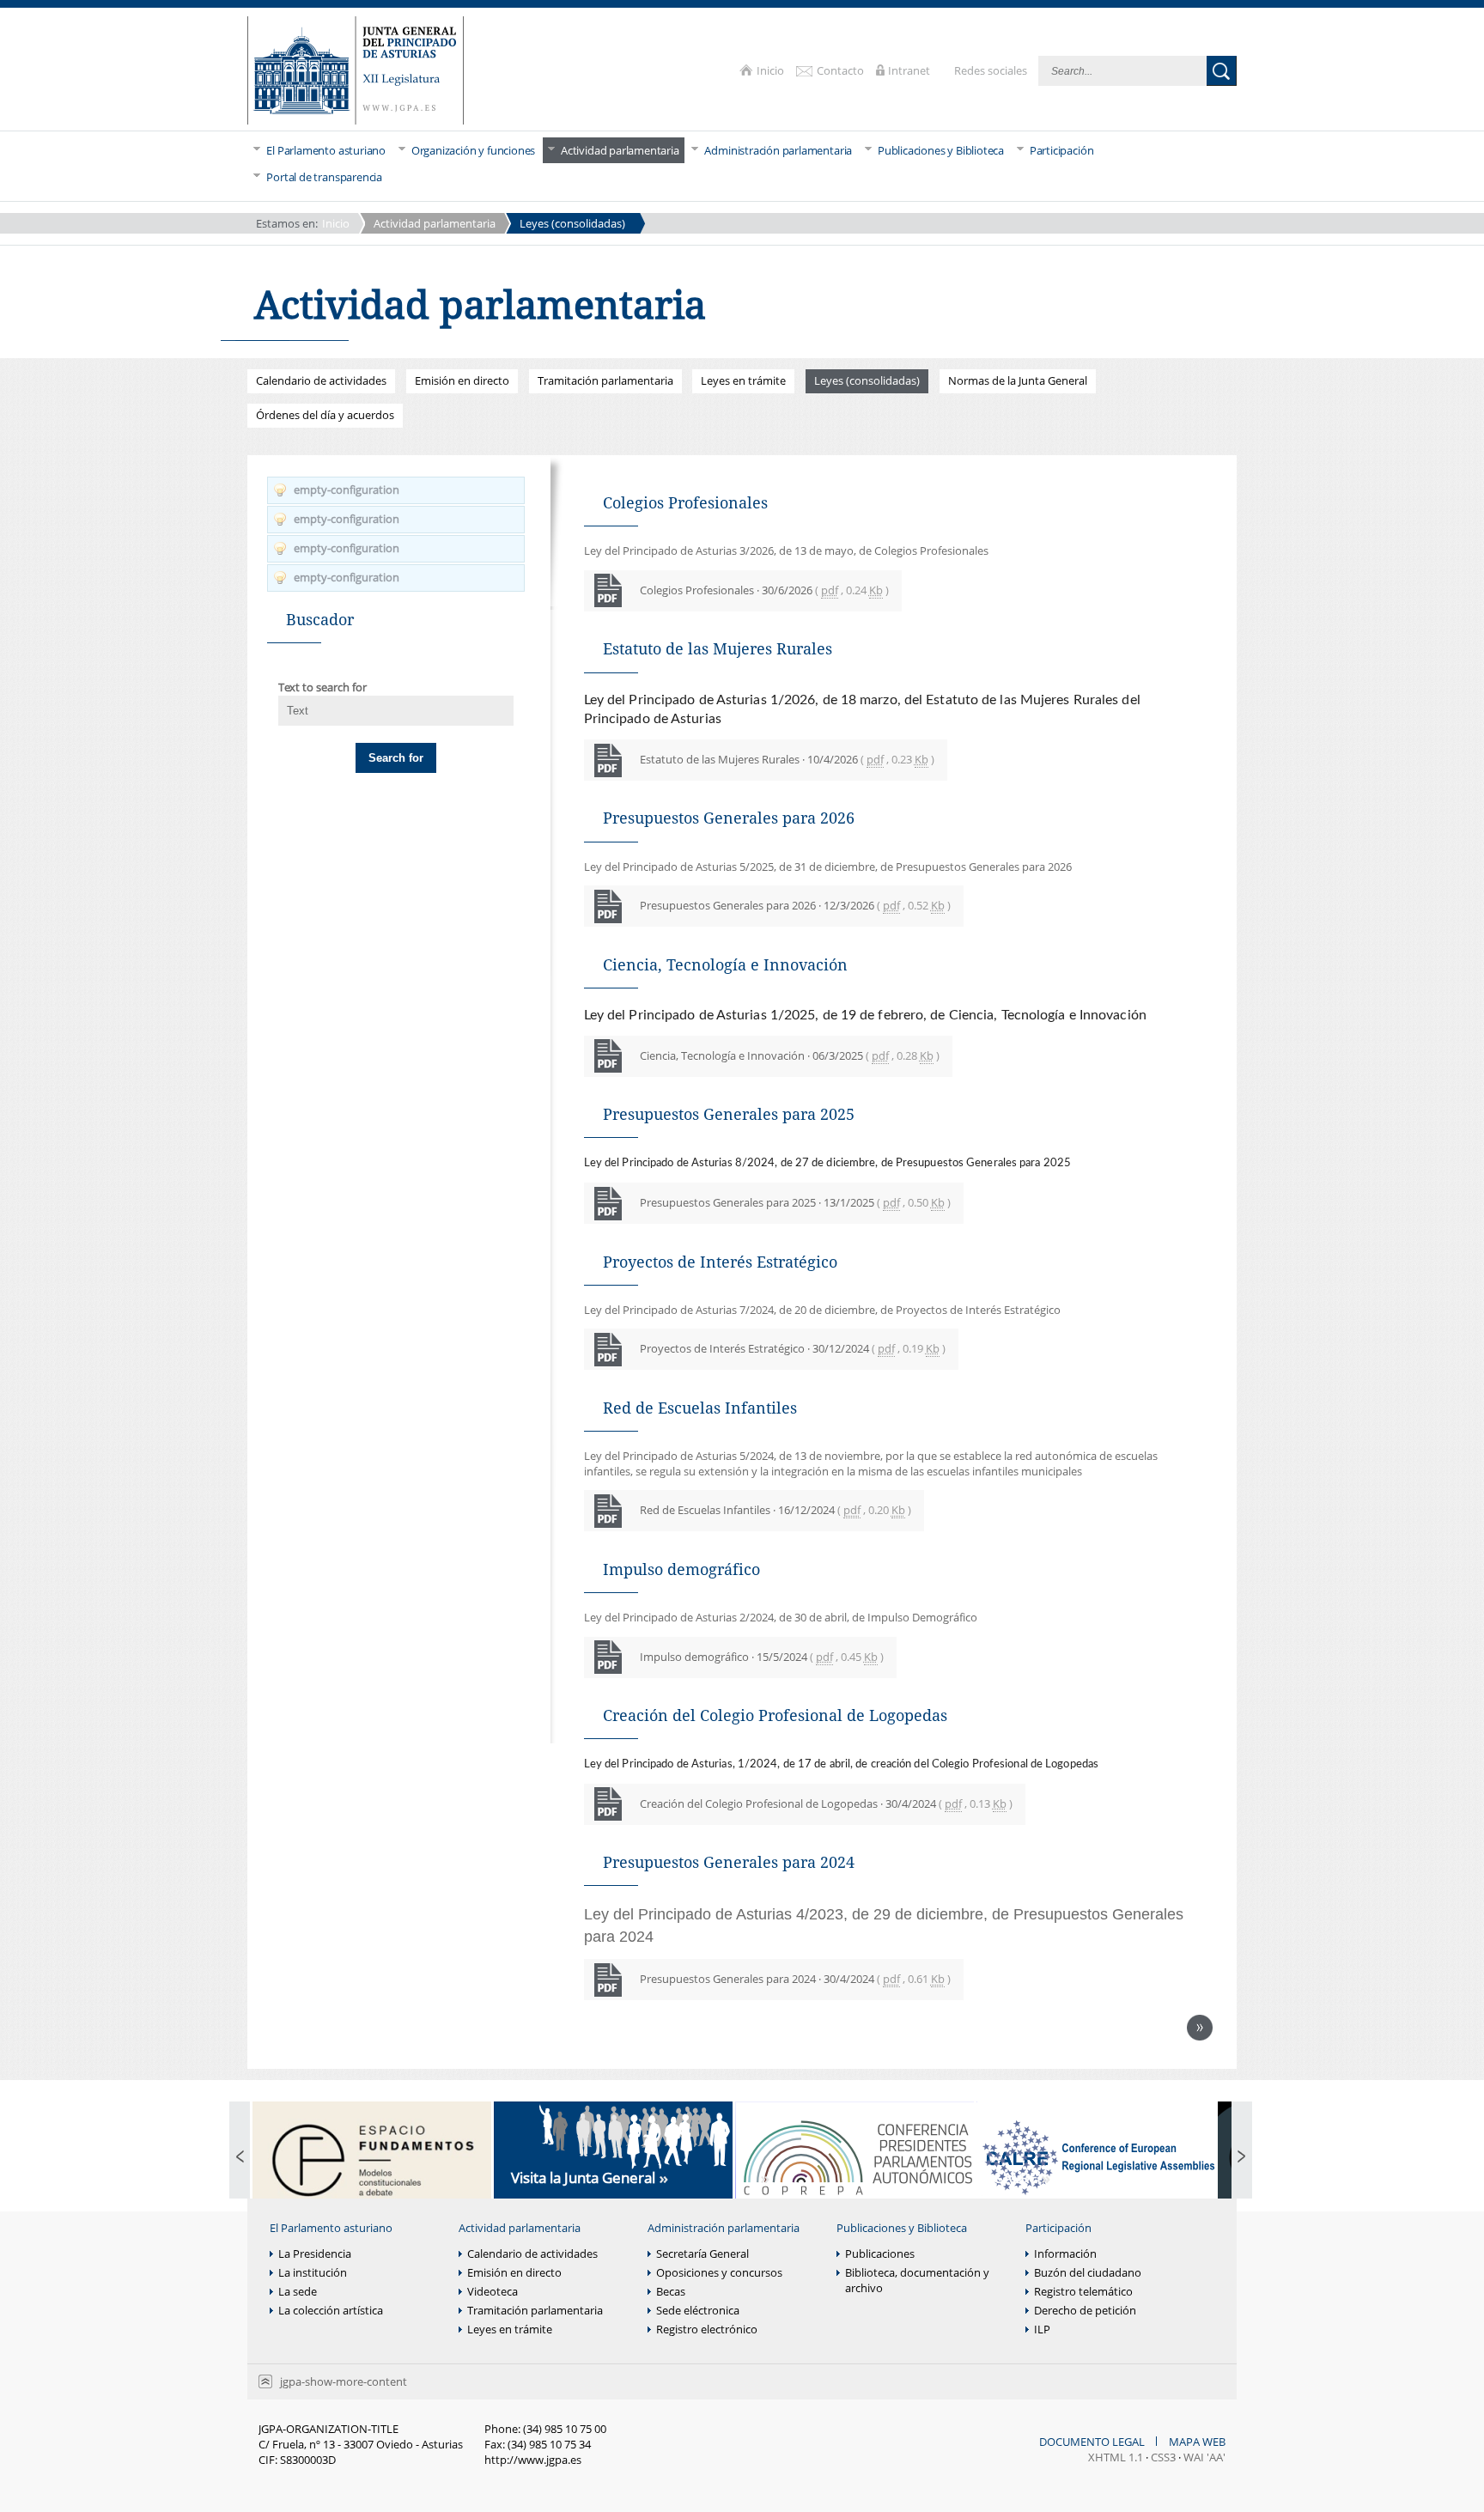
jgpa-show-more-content (344, 2381)
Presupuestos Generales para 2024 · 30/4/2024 (795, 1979)
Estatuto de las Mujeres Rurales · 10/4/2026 (787, 759)
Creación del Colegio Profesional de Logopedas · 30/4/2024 (826, 1803)
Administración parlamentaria (724, 2228)
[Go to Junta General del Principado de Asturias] (356, 72)
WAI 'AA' (1204, 2457)
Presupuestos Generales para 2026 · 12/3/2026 (795, 905)
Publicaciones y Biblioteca (902, 2228)
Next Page (1242, 2158)
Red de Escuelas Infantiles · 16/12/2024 (775, 1510)
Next (1200, 2028)
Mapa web (1197, 2442)
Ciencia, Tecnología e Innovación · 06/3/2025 (790, 1055)
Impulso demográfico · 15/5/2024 (762, 1657)
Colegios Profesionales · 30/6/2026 (764, 590)
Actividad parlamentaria (435, 223)
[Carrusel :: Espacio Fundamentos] (372, 2158)
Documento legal (1093, 2442)
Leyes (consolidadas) (572, 223)
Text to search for (322, 687)
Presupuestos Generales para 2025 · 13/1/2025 (795, 1202)
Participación (1058, 2228)
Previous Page (240, 2158)
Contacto (842, 70)
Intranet (910, 70)
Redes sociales (992, 70)
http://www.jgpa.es (533, 2460)
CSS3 (1163, 2457)
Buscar (1222, 71)
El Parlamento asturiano (331, 2228)
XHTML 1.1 (1116, 2457)
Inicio (772, 70)
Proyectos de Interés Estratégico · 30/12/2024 (793, 1348)
